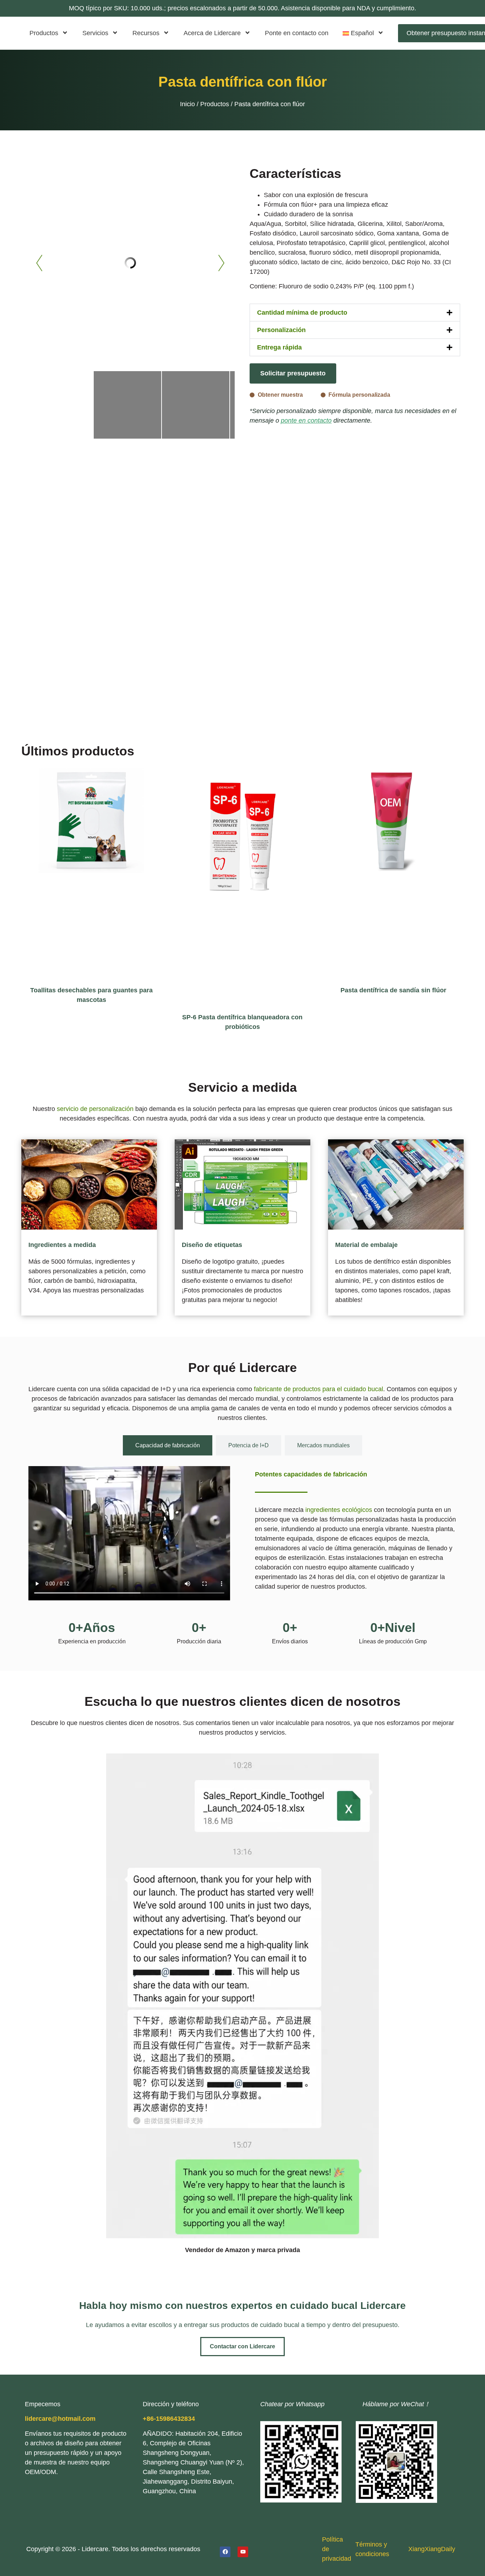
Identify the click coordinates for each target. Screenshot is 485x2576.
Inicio (187, 104)
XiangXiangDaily (432, 2549)
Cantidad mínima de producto (302, 313)
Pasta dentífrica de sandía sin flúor (393, 990)
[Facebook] (225, 2552)
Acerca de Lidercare (212, 33)
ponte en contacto (306, 421)
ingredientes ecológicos (339, 1510)
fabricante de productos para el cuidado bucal (318, 1389)
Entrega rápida (279, 347)
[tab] (168, 1445)
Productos (44, 33)
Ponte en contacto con (297, 33)
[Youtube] (243, 2552)
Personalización (281, 330)
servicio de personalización (95, 1109)
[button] (355, 313)
